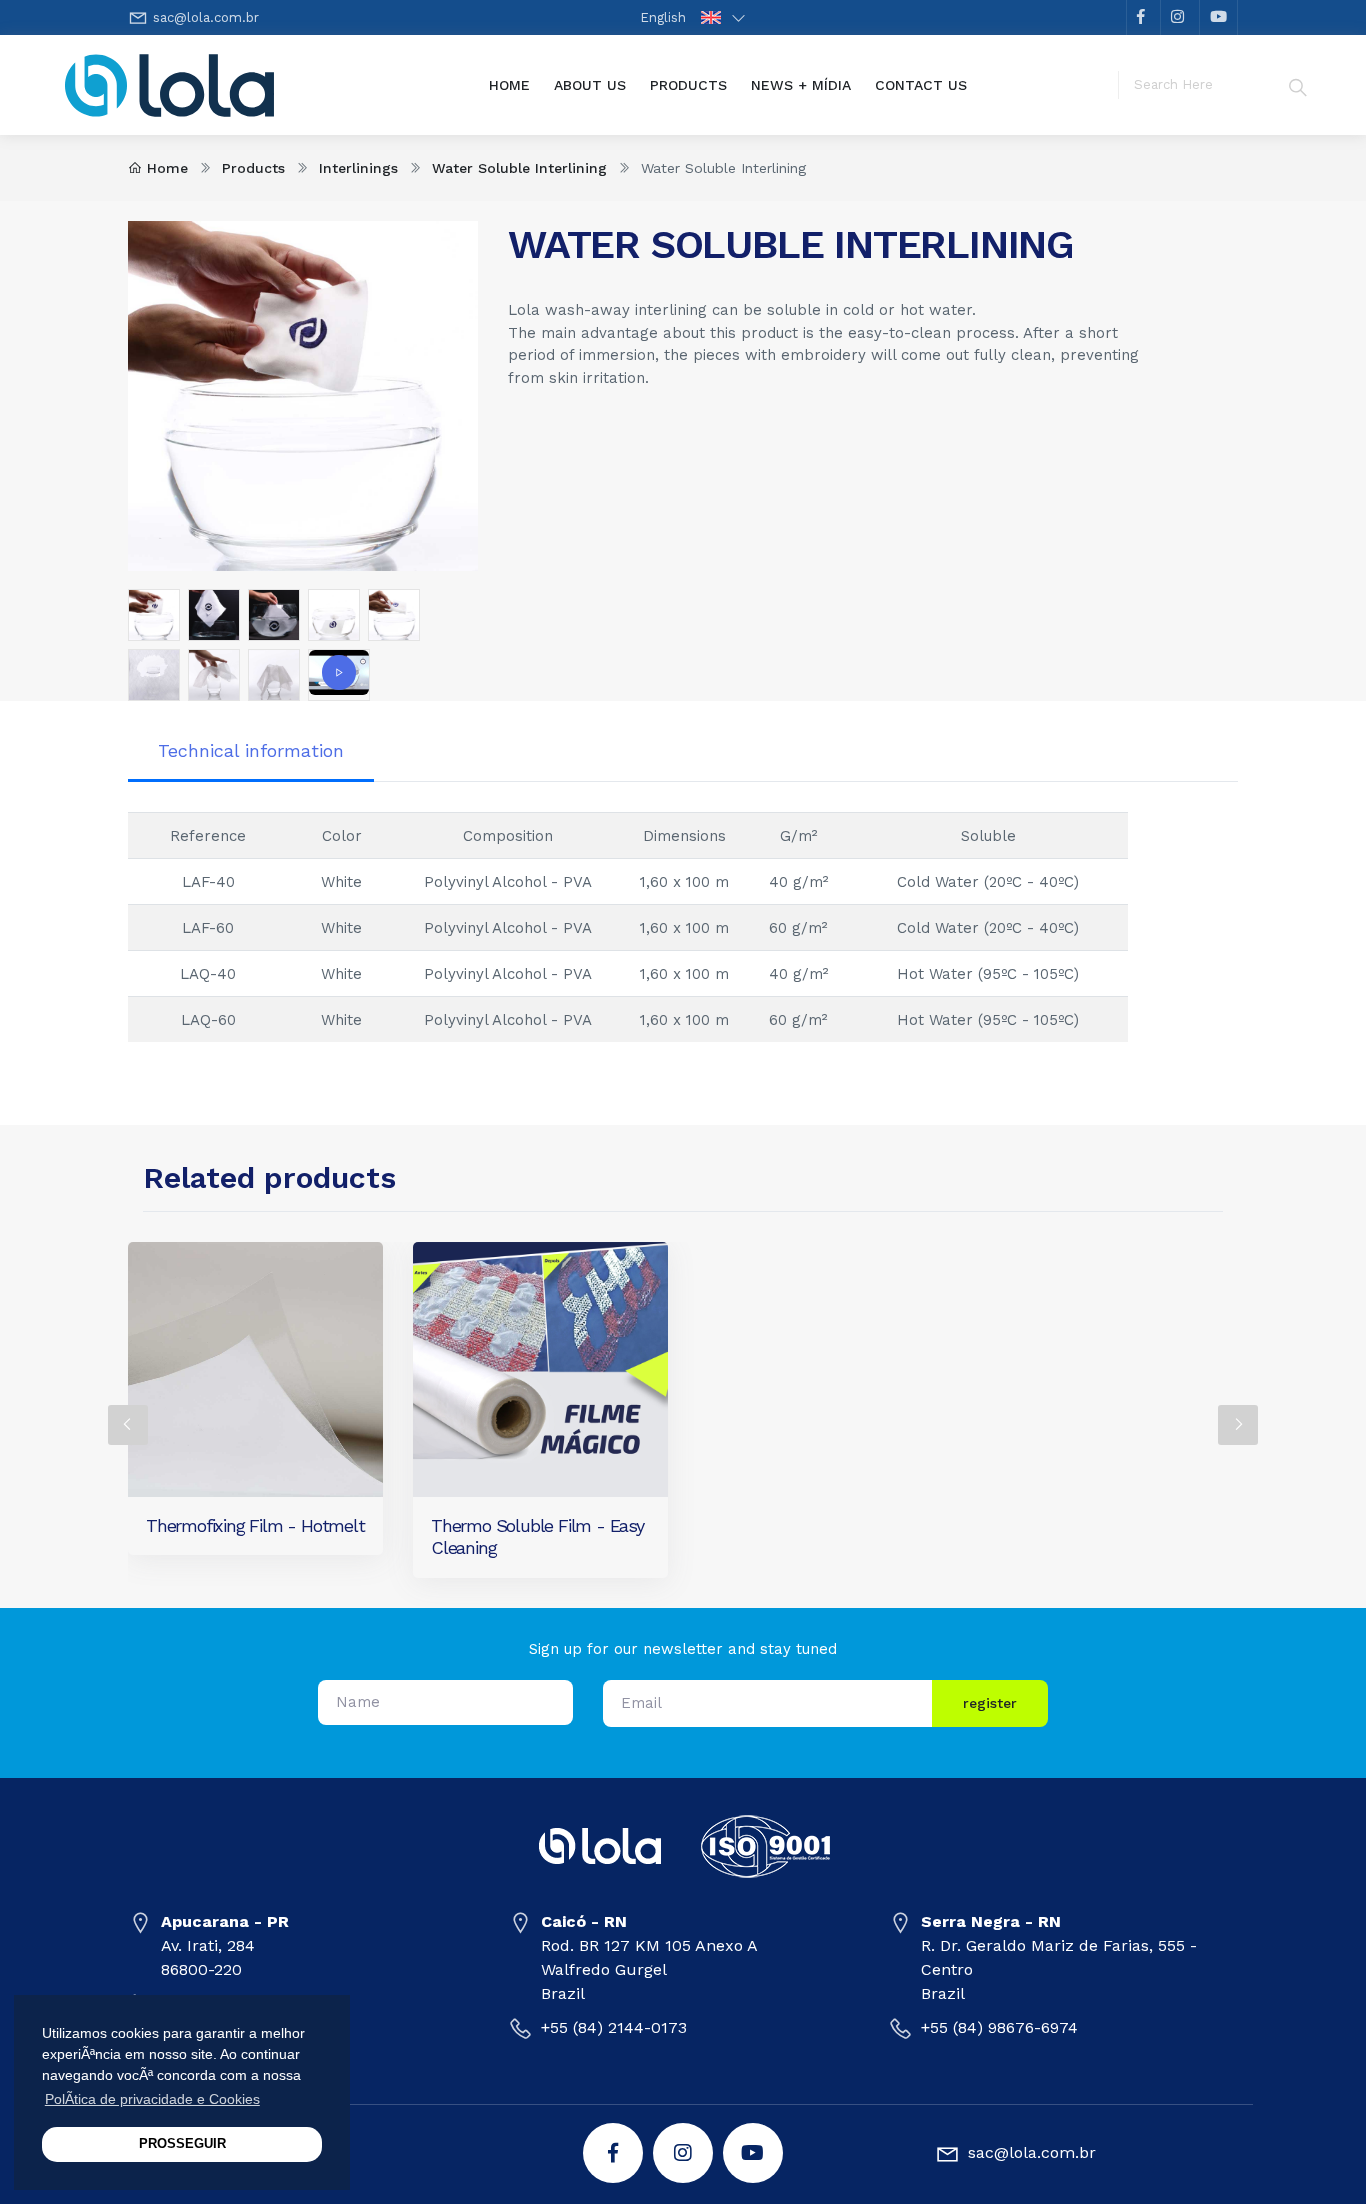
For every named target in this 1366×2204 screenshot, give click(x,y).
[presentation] (128, 1425)
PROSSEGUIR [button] (182, 2144)
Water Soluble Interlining (519, 168)
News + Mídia (801, 85)
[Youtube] (753, 2153)
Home (515, 84)
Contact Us (921, 85)
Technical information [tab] (251, 750)
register (990, 1703)
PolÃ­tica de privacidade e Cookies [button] (152, 2099)
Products (688, 85)
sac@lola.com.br (206, 17)
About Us (590, 85)
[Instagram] (683, 2153)
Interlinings (358, 168)
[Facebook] (613, 2153)
